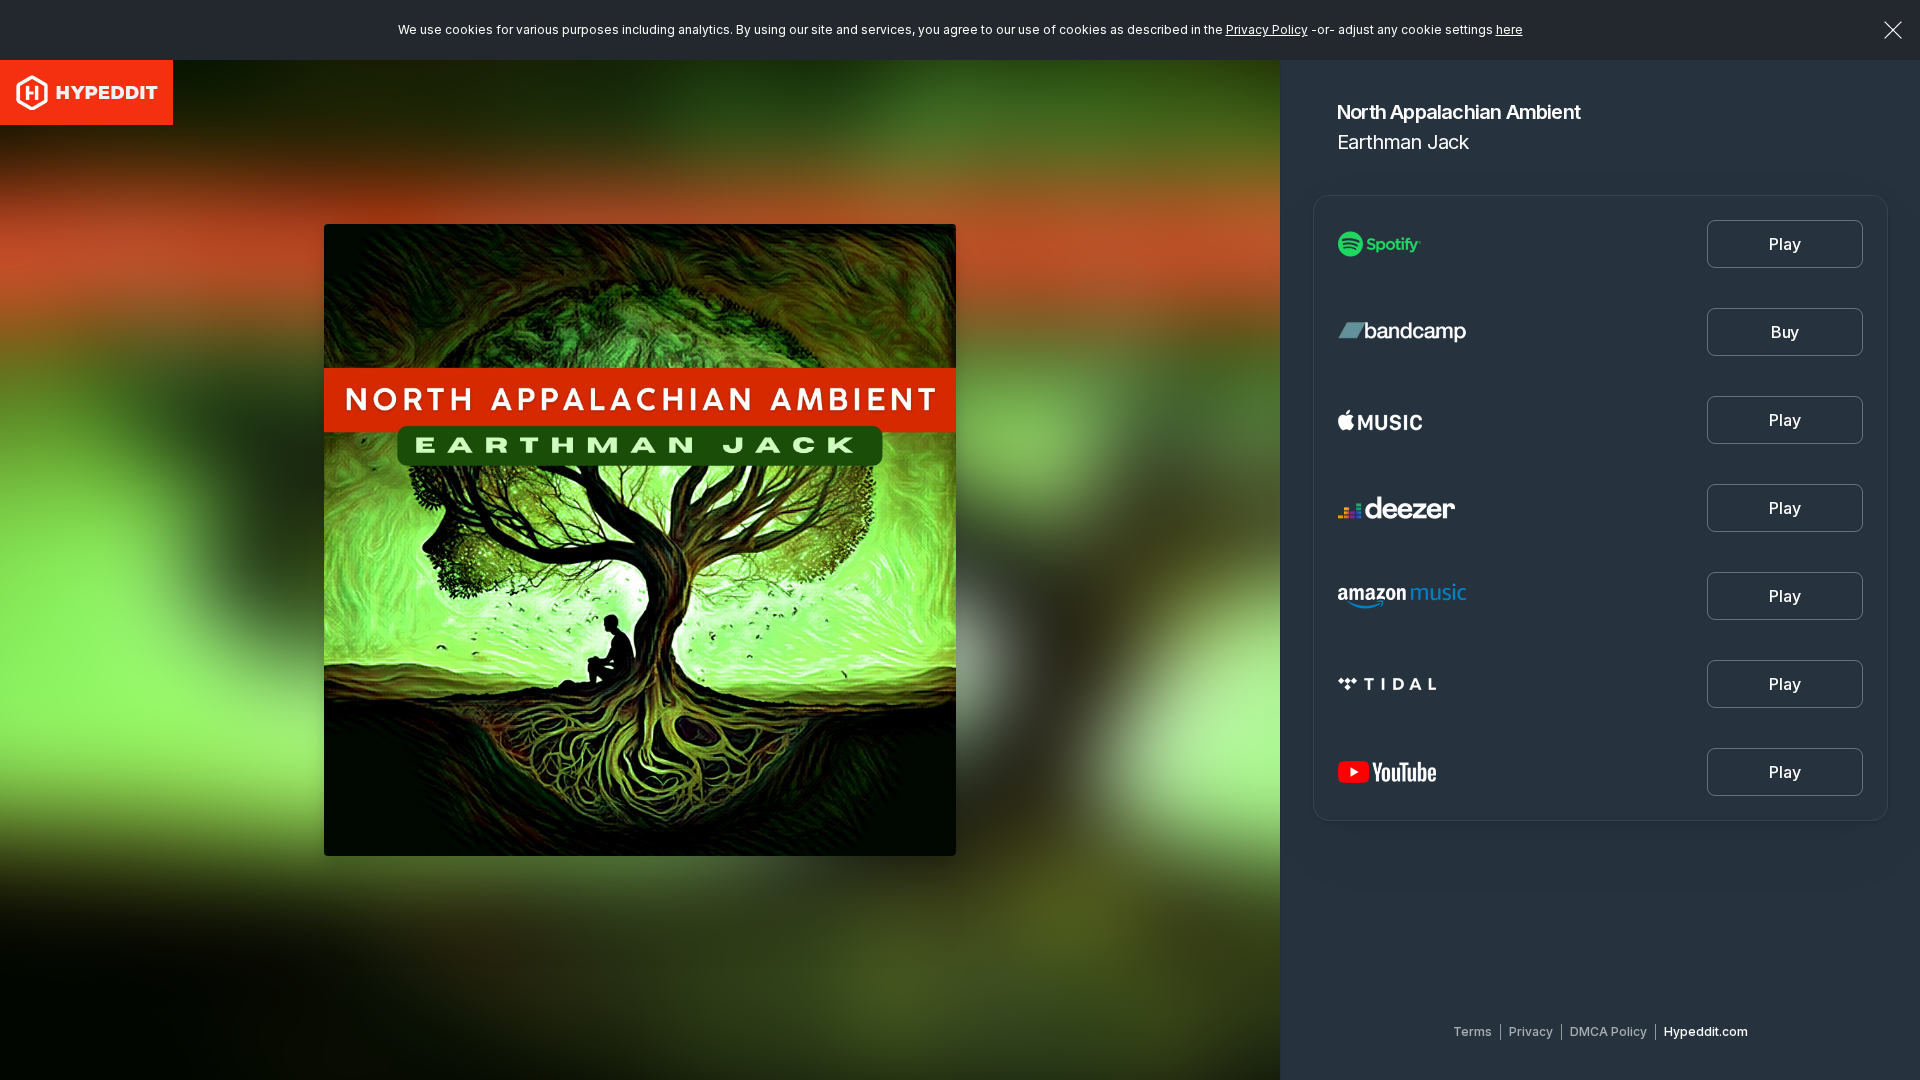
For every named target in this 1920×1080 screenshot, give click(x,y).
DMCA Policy (1608, 1031)
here (1509, 29)
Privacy (1531, 1031)
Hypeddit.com (1706, 1031)
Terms (1472, 1031)
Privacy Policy (1267, 29)
